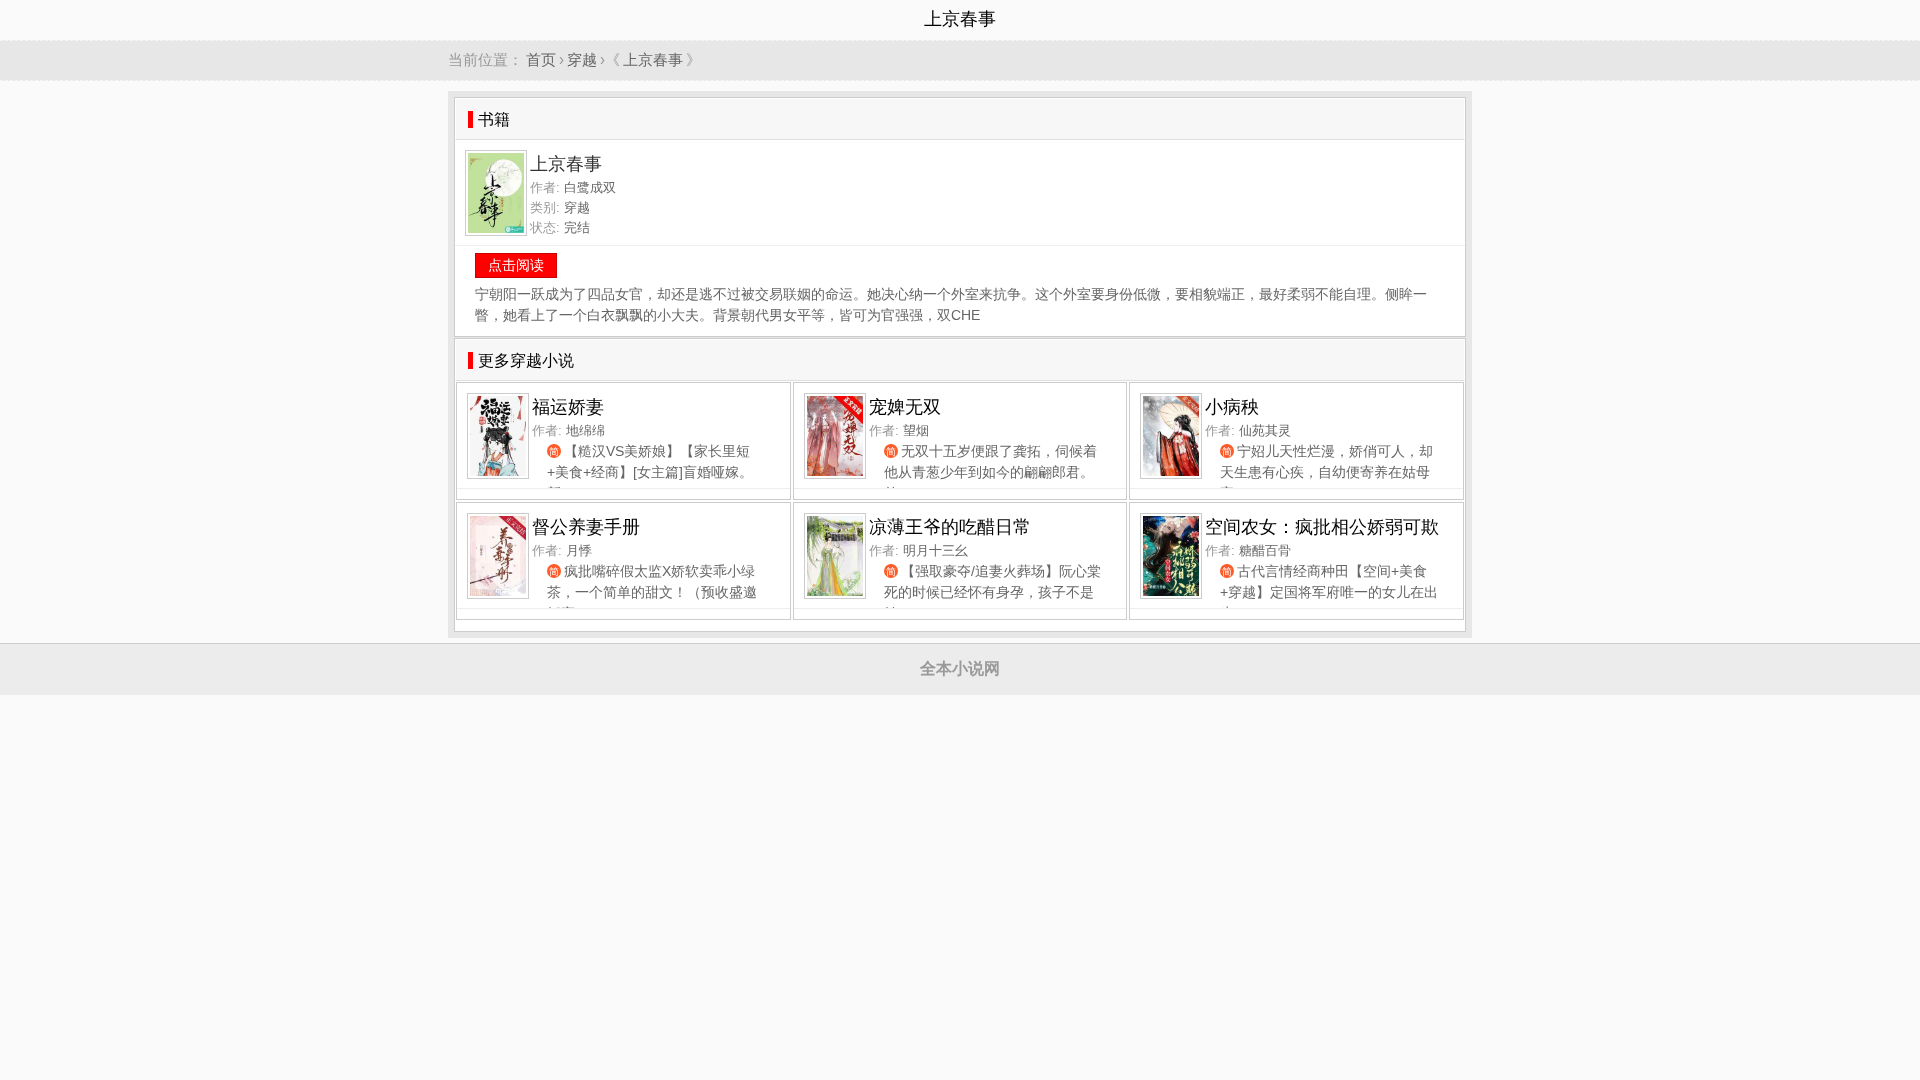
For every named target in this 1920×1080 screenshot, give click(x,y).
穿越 (582, 59)
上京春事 (653, 59)
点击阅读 (516, 265)
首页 (541, 59)
